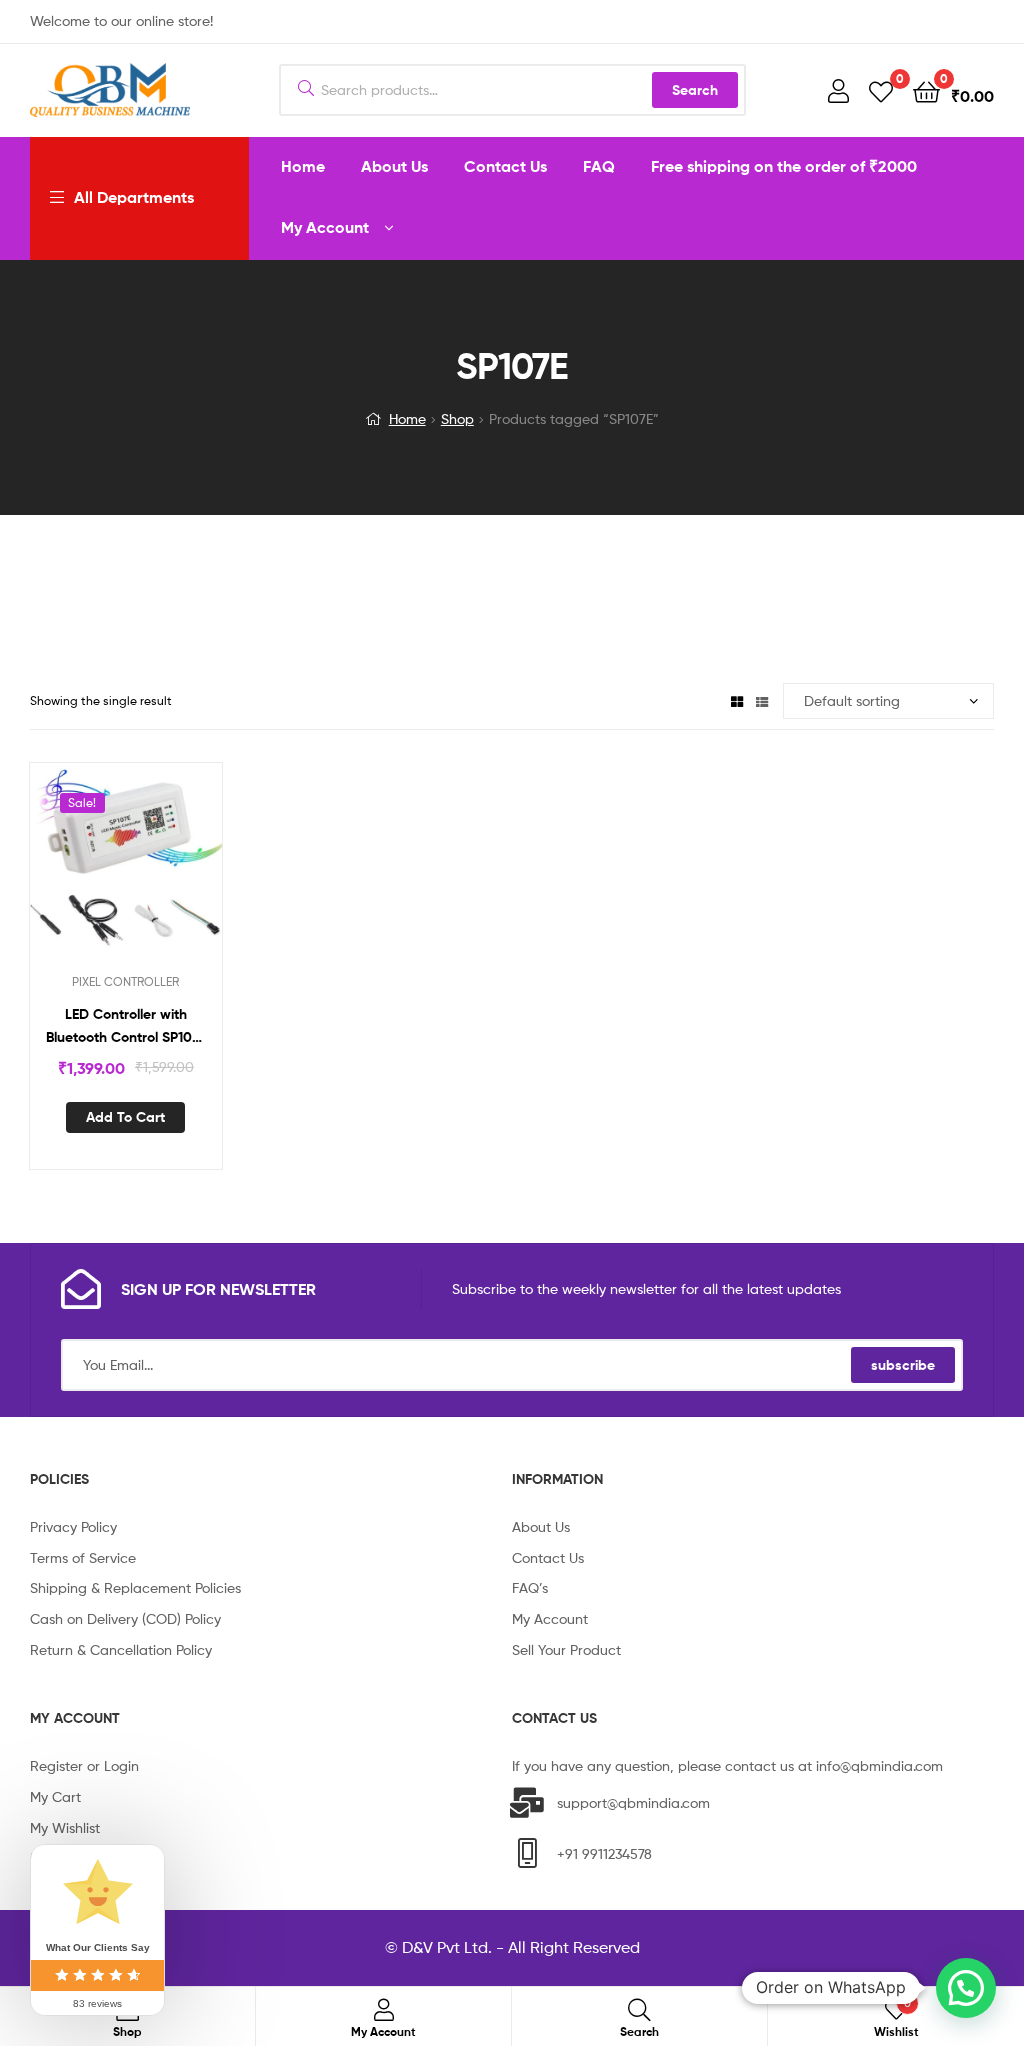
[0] (881, 90)
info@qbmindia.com (879, 1765)
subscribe (903, 1365)
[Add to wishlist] (101, 869)
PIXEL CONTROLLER (125, 981)
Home (407, 418)
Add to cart (125, 1117)
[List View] (762, 700)
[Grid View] (737, 700)
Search (695, 90)
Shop (457, 418)
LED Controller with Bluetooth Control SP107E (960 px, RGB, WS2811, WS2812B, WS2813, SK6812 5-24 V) (126, 1026)
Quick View (150, 869)
